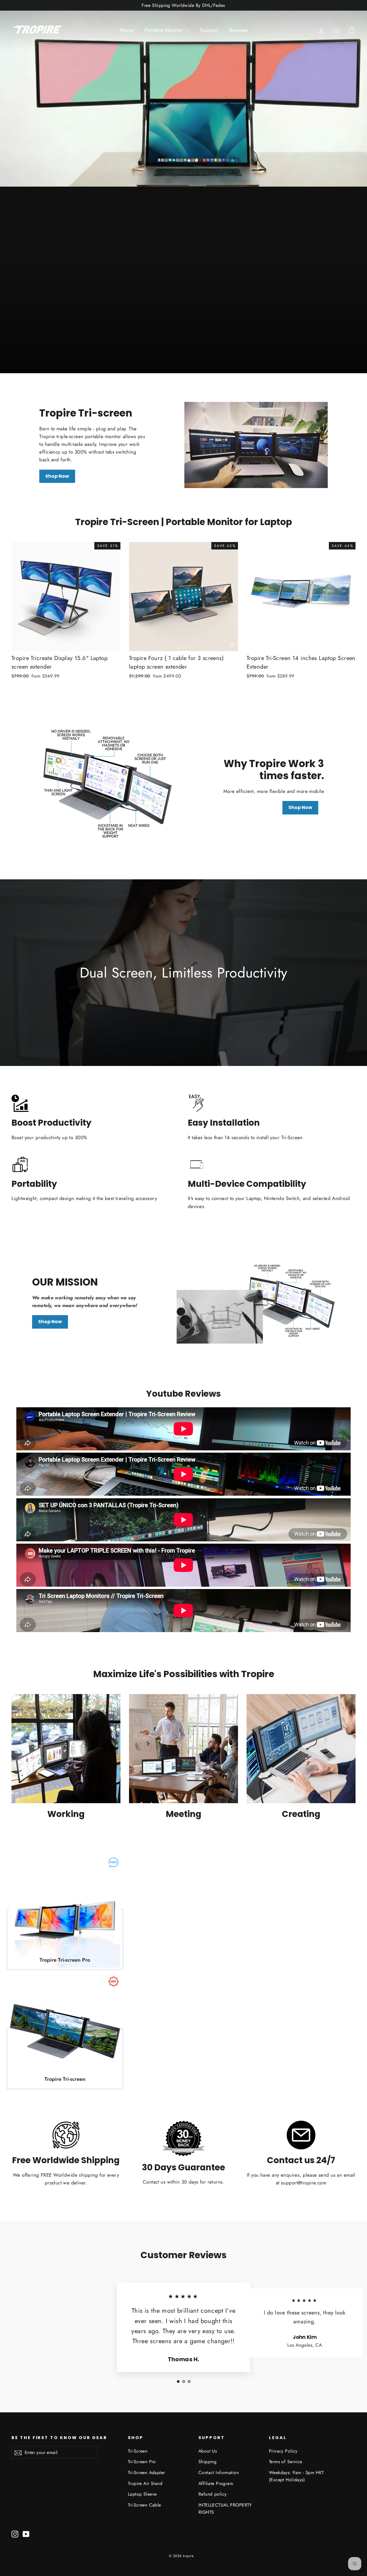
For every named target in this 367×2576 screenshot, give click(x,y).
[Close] (280, 1218)
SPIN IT (252, 1321)
